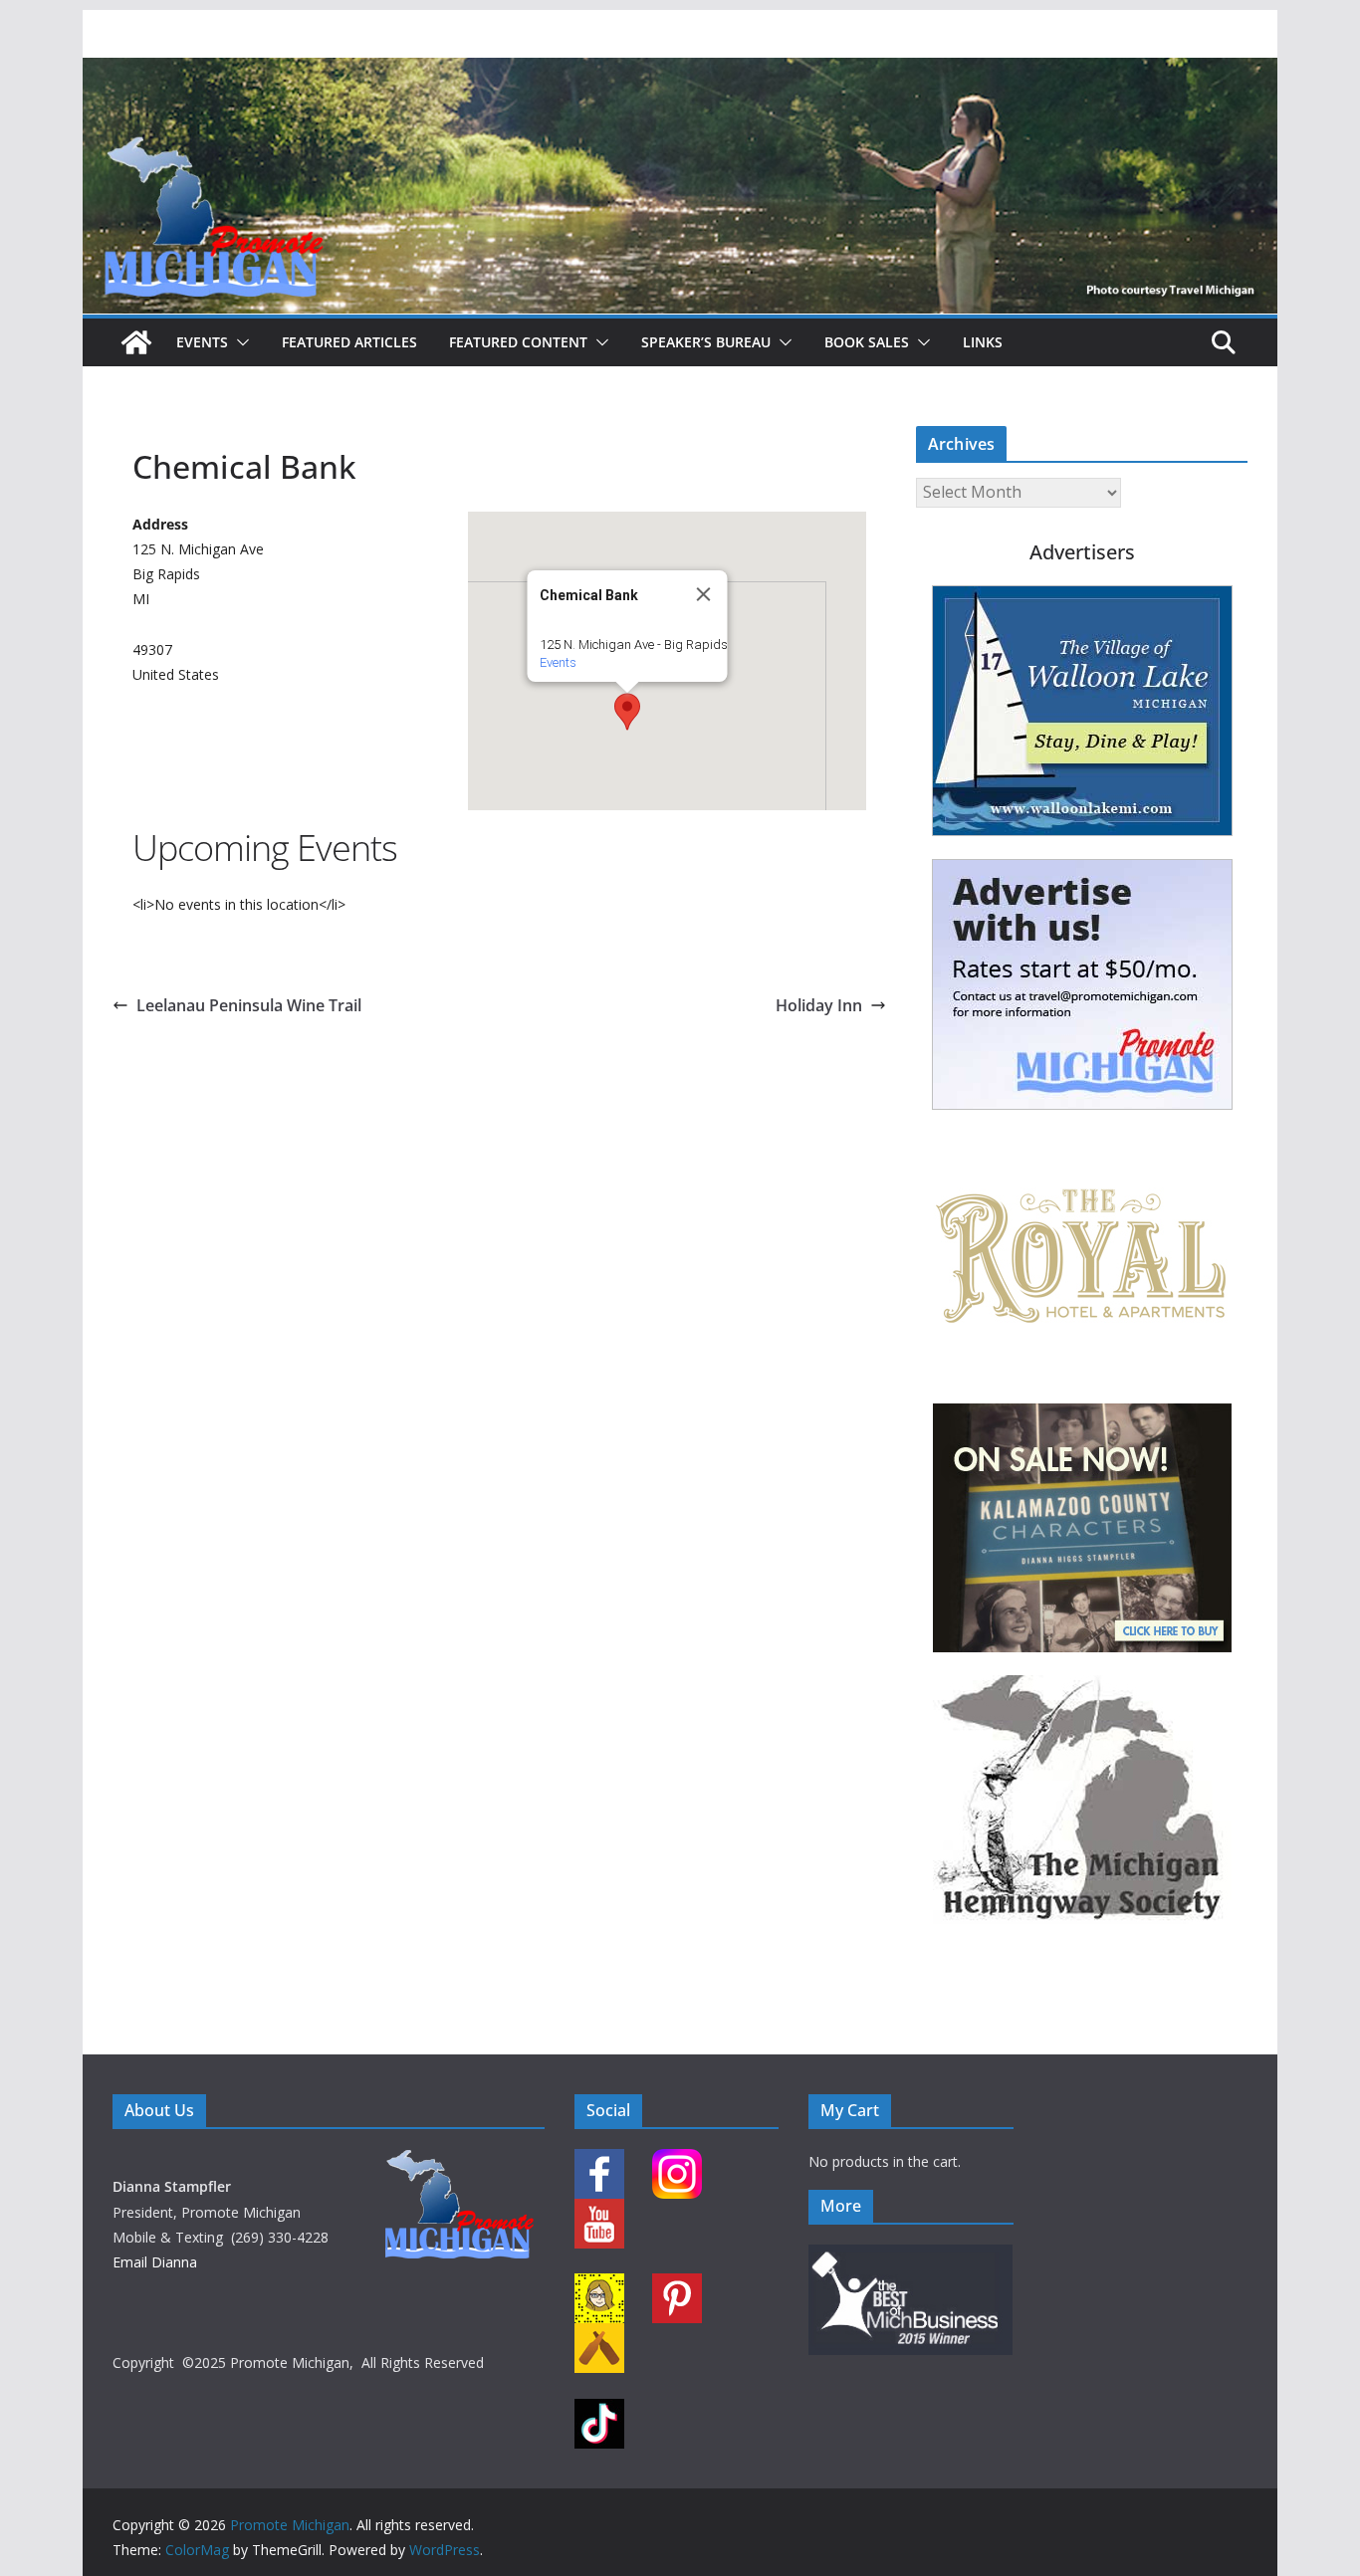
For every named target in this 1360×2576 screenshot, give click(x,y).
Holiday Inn (819, 1005)
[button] (239, 342)
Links (983, 342)
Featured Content (518, 342)
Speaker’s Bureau (706, 342)
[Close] (704, 594)
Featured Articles (349, 342)
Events (202, 342)
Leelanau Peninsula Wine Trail (249, 1005)
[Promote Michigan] (680, 72)
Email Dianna (155, 2262)
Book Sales (867, 342)
